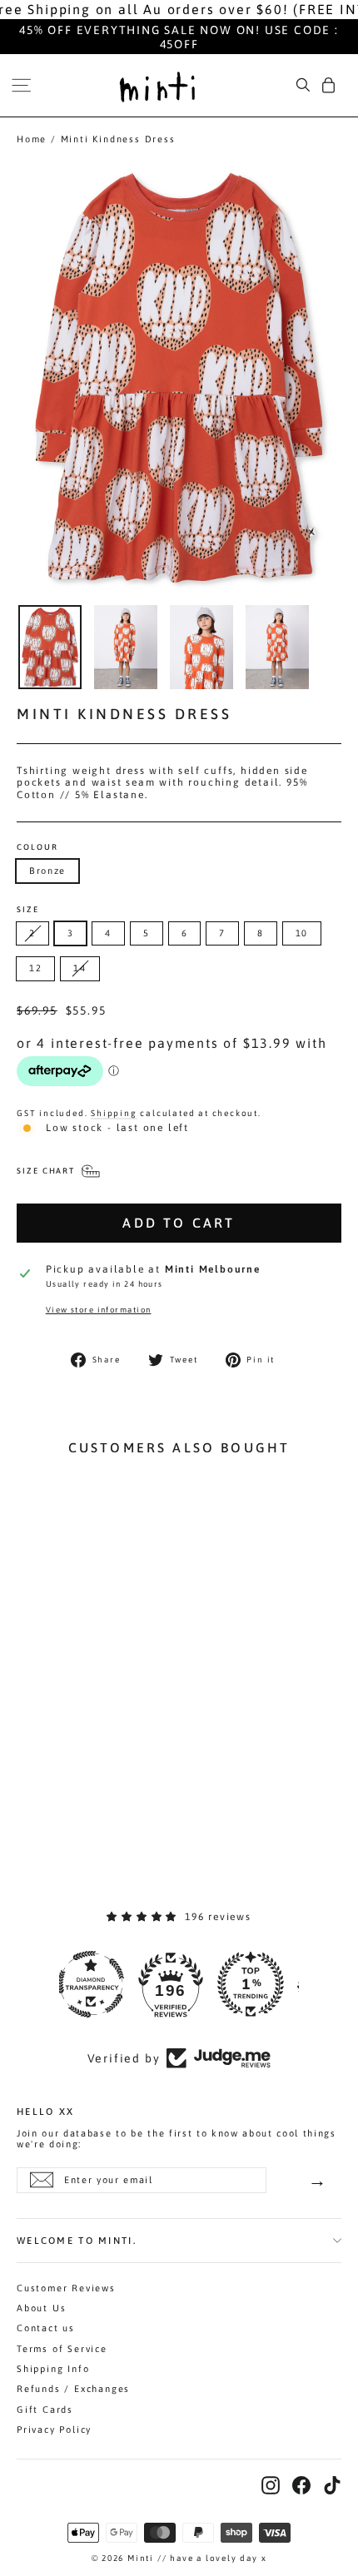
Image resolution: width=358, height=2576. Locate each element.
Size (28, 910)
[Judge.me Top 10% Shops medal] (259, 1984)
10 (302, 933)
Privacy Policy (54, 2430)
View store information (99, 1310)
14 (80, 968)
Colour (37, 847)
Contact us (46, 2328)
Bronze (47, 871)
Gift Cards (45, 2410)
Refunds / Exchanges (73, 2389)
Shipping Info (53, 2369)
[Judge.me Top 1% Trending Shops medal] (179, 1984)
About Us (41, 2308)
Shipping (114, 1113)
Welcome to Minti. (77, 2240)
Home (32, 139)
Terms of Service (62, 2349)
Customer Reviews (66, 2288)
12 (35, 968)
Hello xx (45, 2111)
